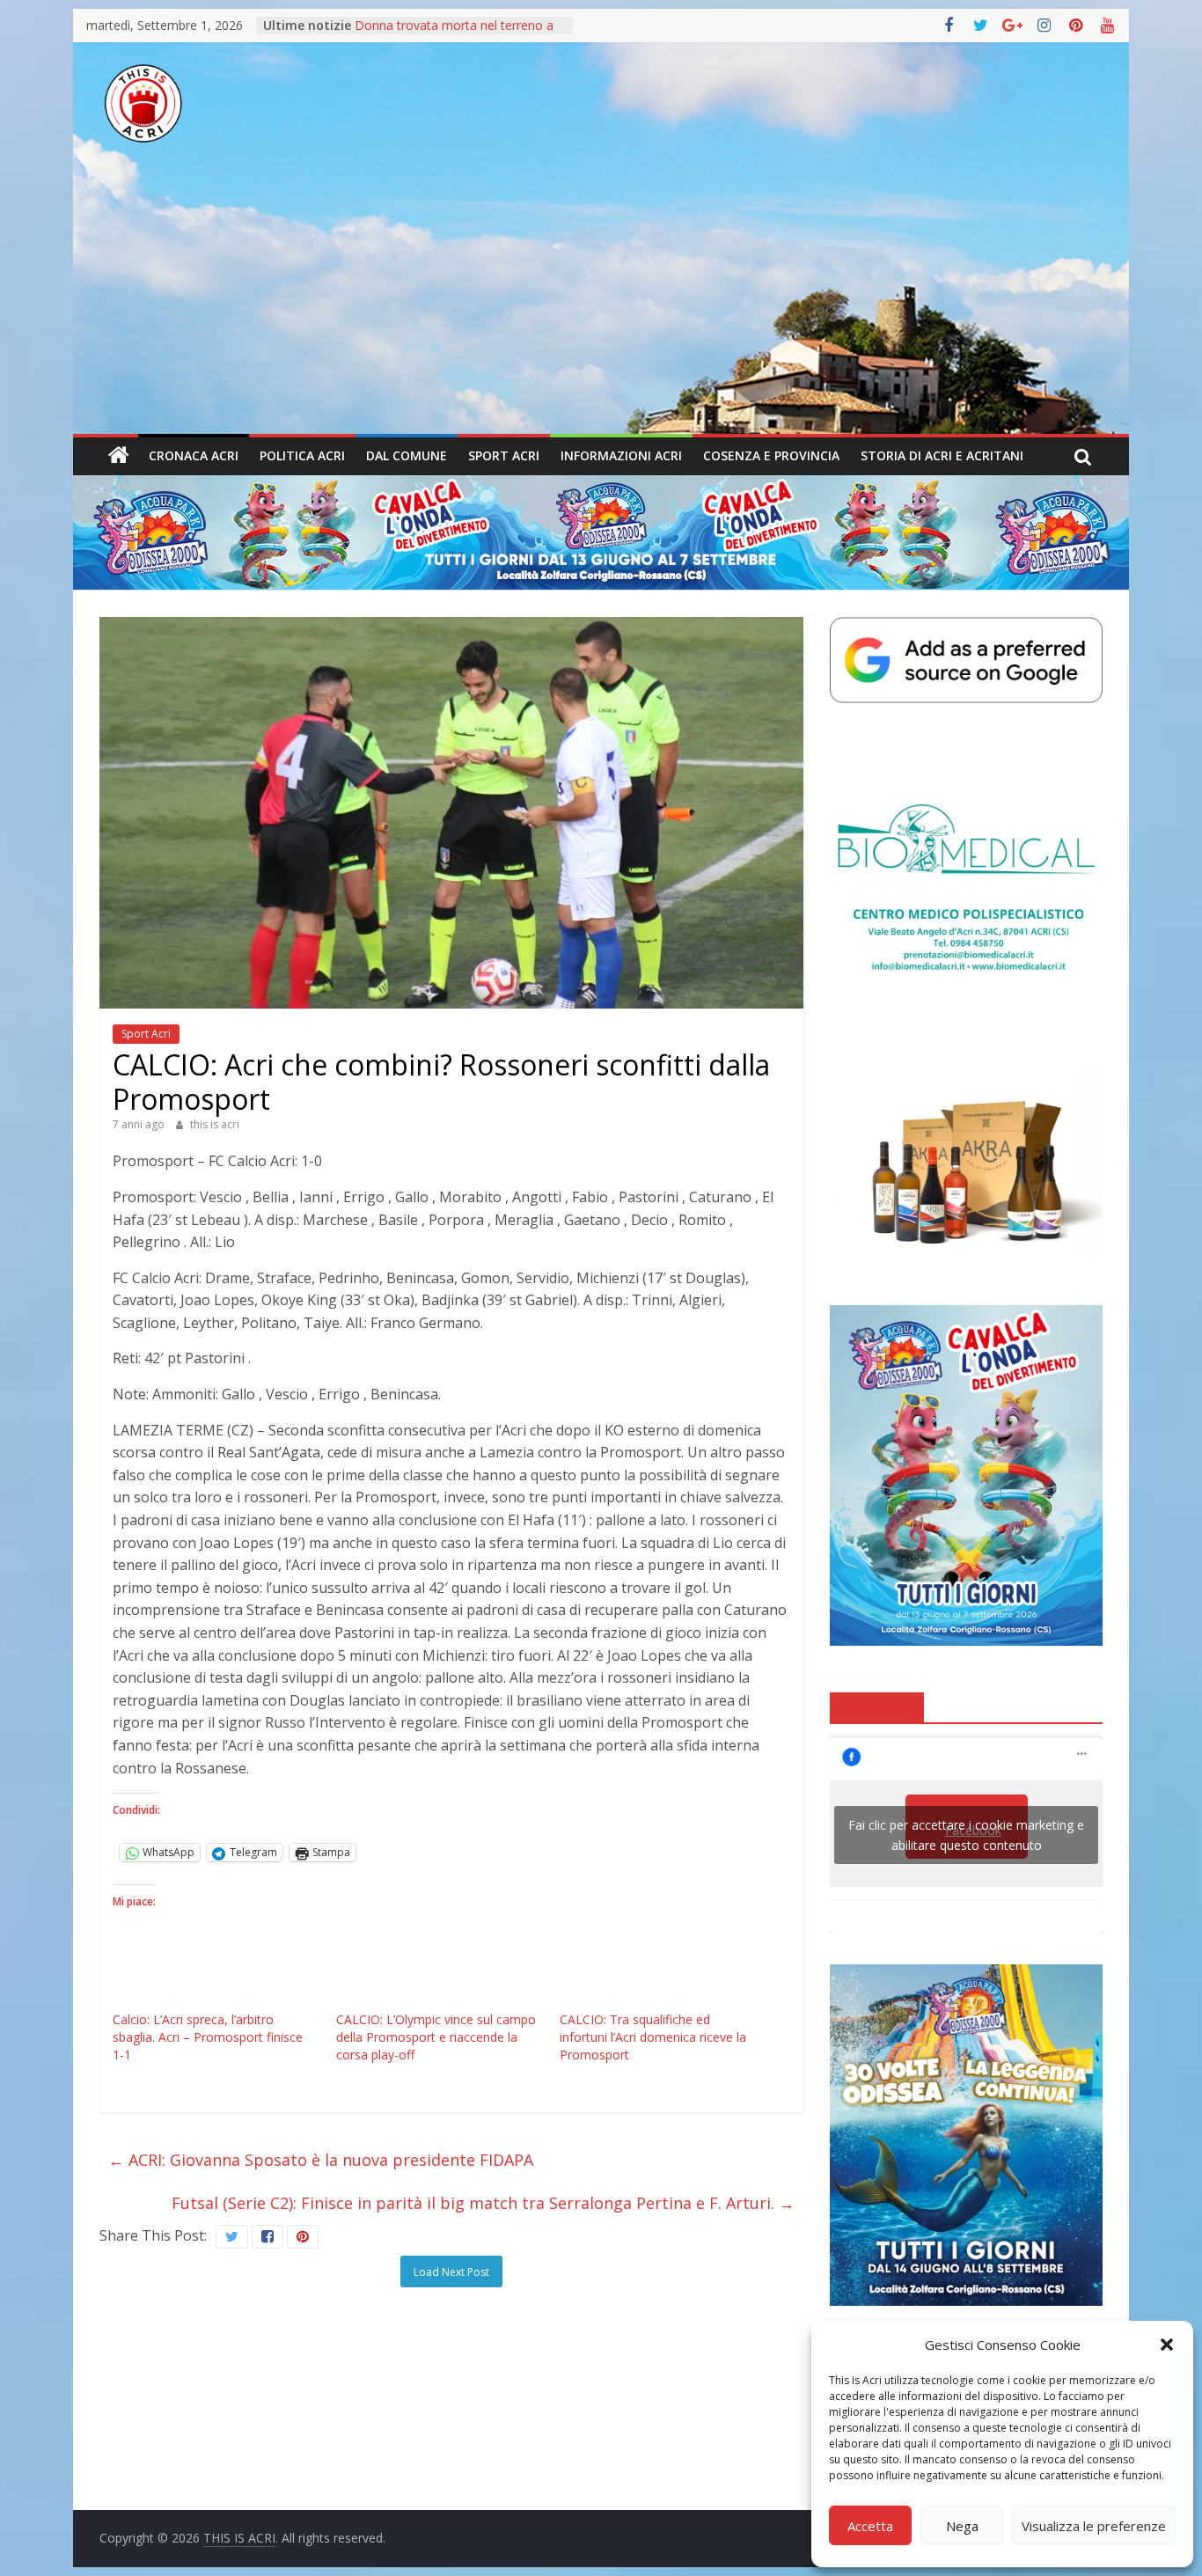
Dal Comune (407, 455)
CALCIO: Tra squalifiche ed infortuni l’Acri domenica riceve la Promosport (653, 2037)
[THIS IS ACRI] (119, 456)
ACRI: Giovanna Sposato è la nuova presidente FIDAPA (321, 2160)
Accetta (870, 2526)
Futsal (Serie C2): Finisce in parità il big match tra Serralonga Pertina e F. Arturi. (483, 2203)
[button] (1167, 2345)
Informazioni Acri (621, 455)
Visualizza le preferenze (1094, 2526)
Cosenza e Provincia (771, 455)
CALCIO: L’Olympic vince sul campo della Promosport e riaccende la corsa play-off (436, 2037)
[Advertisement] (601, 302)
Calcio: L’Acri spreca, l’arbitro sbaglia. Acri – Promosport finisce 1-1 (208, 2037)
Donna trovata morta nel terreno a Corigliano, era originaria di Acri (454, 34)
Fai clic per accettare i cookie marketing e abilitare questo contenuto (966, 1835)
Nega (962, 2526)
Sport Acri (504, 455)
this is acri (215, 1124)
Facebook (877, 1706)
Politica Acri (302, 455)
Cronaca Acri (194, 455)
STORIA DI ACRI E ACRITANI (942, 455)
